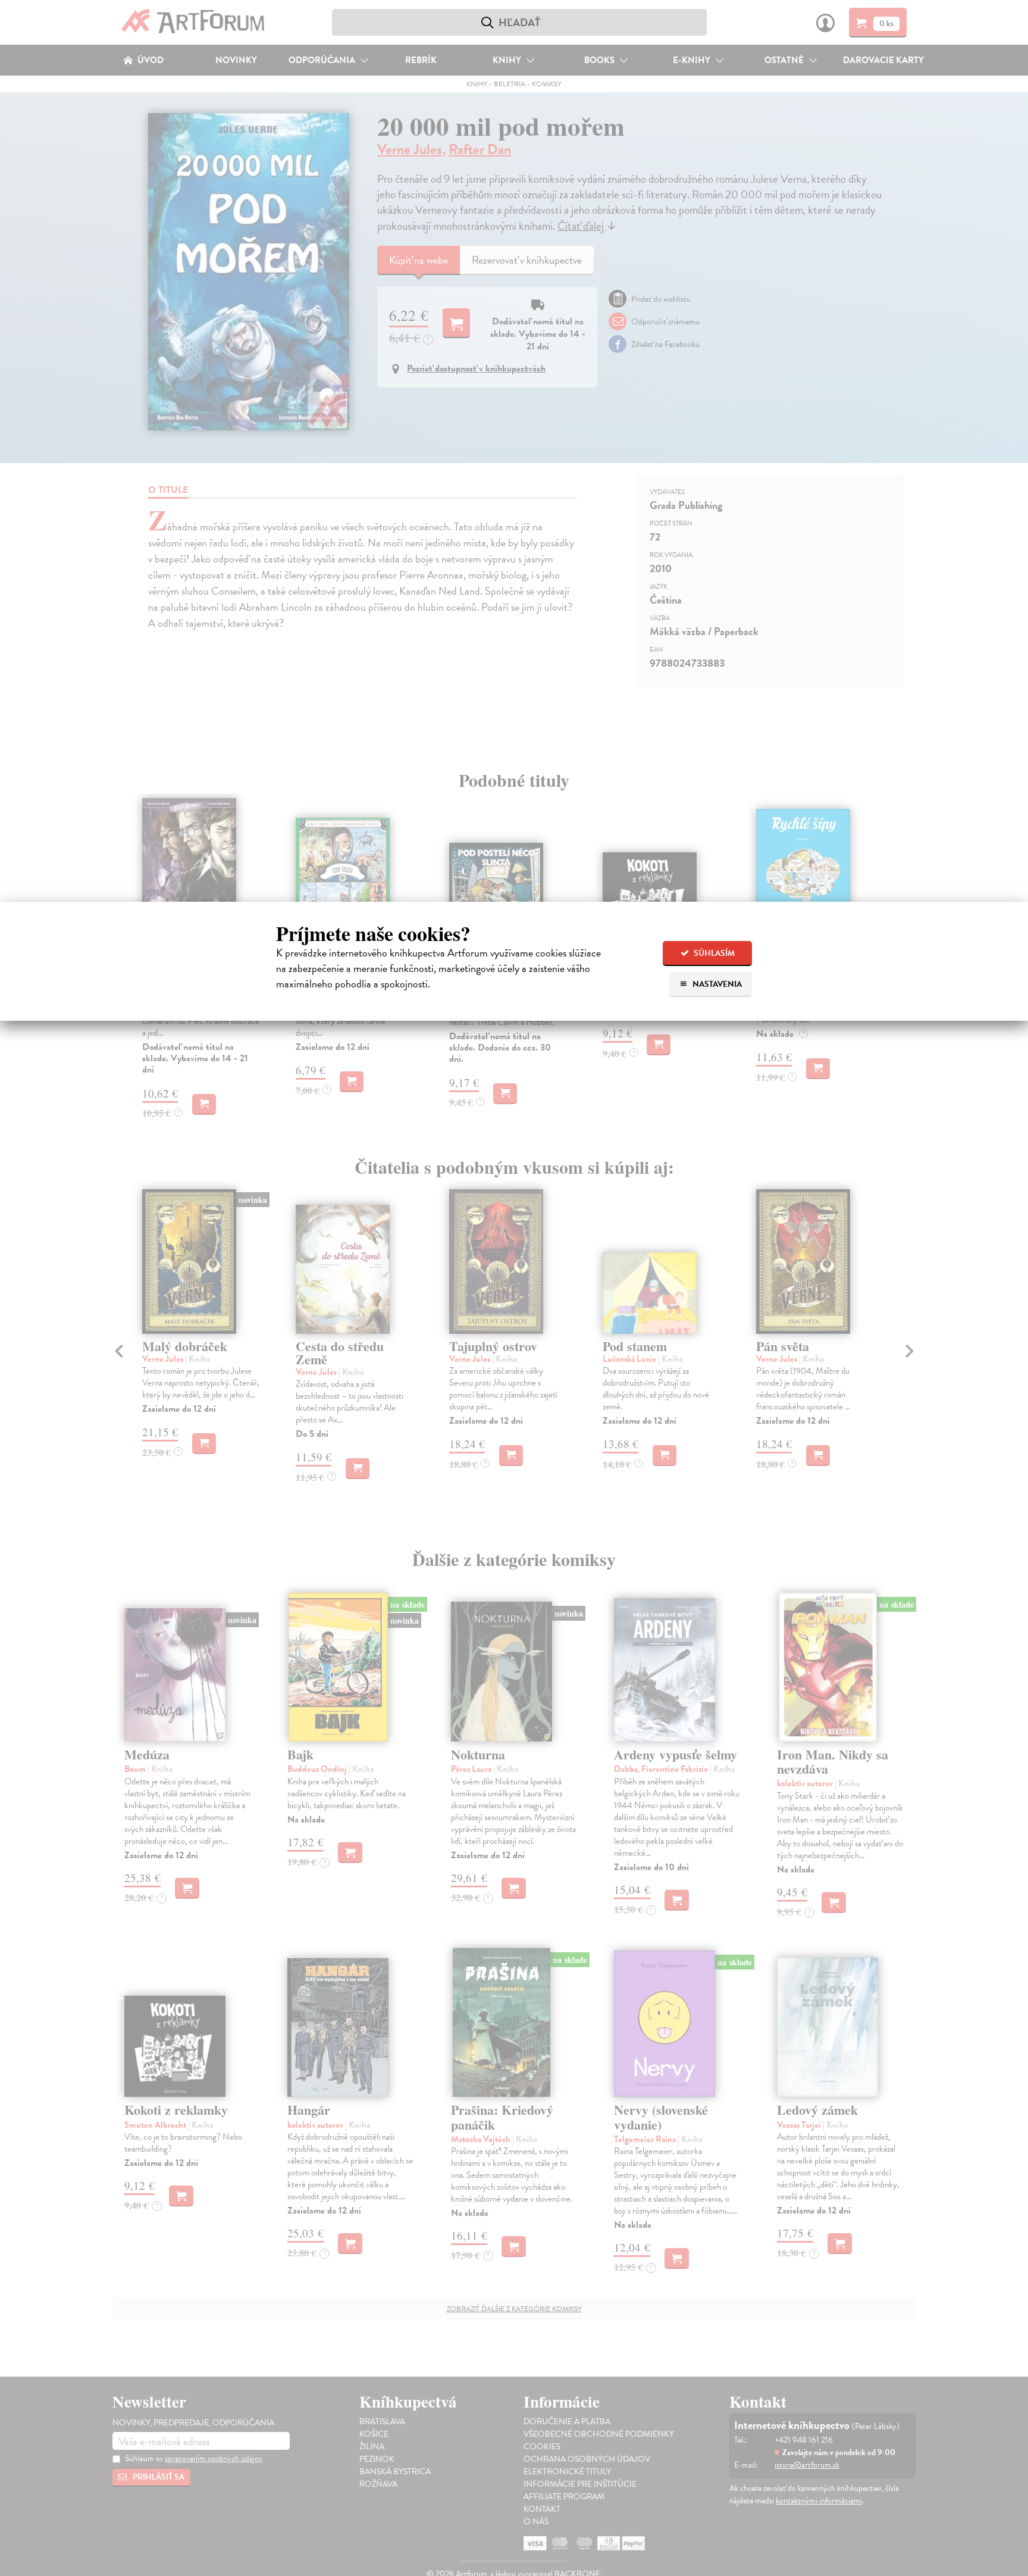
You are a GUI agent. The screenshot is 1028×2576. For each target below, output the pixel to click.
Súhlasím (713, 953)
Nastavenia (716, 984)
